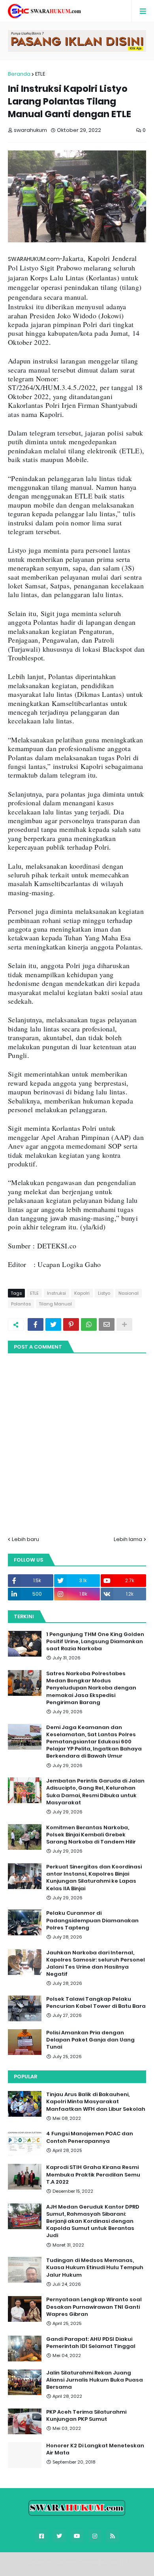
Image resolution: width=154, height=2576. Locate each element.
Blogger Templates (82, 2562)
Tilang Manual (55, 1304)
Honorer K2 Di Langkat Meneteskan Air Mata (95, 2449)
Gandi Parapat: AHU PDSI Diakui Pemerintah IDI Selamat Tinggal (91, 2343)
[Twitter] (53, 1324)
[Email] (107, 1324)
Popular (25, 2077)
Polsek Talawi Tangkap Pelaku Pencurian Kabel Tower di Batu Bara (96, 2003)
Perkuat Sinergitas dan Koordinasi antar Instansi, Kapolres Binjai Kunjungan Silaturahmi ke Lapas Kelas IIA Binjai (94, 1878)
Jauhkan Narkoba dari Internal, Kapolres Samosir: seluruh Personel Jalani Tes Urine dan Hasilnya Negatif (96, 1964)
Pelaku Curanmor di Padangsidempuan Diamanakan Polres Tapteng (92, 1920)
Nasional (129, 1293)
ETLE (40, 74)
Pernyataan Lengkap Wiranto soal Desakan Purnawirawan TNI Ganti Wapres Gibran (94, 2307)
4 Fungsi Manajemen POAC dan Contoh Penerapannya (90, 2137)
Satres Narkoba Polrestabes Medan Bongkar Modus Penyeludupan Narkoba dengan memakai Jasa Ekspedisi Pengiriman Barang (91, 1688)
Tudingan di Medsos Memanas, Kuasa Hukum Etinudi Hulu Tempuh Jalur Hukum (95, 2268)
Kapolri (82, 1293)
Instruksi (56, 1293)
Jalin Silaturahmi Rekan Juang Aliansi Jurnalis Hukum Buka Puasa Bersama (95, 2380)
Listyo (104, 1293)
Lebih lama (128, 1539)
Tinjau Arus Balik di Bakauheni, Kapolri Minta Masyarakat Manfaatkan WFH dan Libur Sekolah (96, 2102)
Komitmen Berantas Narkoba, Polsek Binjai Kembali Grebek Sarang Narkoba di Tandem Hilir (91, 1835)
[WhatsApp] (89, 1324)
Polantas (21, 1304)
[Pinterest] (71, 1324)
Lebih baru (25, 1539)
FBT (124, 2562)
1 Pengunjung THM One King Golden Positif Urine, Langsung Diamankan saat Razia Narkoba (95, 1642)
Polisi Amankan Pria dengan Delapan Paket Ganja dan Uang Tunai (90, 2040)
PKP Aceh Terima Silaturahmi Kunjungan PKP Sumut (86, 2416)
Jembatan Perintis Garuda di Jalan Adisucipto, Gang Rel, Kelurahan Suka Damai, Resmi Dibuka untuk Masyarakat (95, 1792)
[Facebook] (36, 1324)
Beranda (19, 74)
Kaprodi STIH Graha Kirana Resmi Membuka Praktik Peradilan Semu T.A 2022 (93, 2175)
